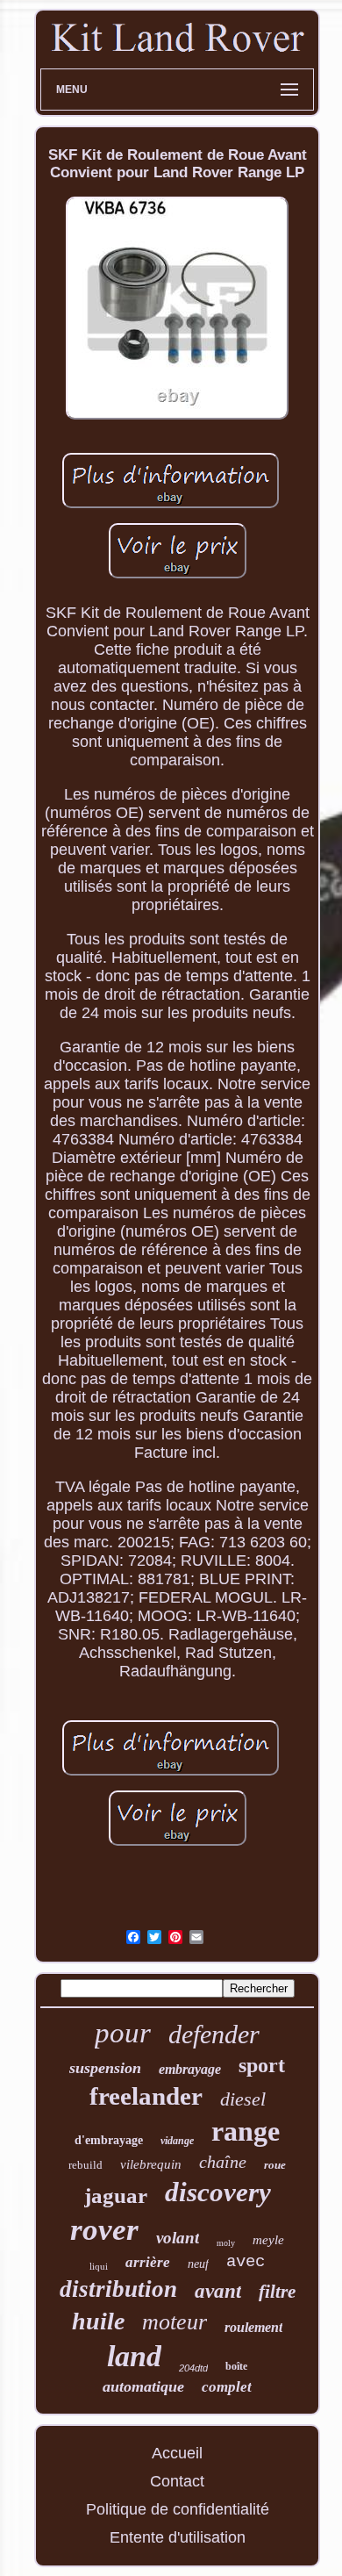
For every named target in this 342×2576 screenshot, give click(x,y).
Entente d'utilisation (178, 2537)
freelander (146, 2096)
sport (262, 2065)
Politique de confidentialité (178, 2509)
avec (246, 2262)
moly (226, 2243)
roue (275, 2165)
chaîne (223, 2162)
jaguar (116, 2196)
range (246, 2131)
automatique (143, 2386)
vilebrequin (151, 2164)
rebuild (85, 2165)
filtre (277, 2292)
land (134, 2356)
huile (98, 2321)
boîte (236, 2366)
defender (214, 2034)
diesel (243, 2099)
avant (218, 2291)
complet (227, 2387)
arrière (148, 2262)
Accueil (177, 2453)
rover (104, 2230)
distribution (118, 2289)
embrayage (190, 2069)
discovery (218, 2192)
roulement (253, 2327)
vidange (177, 2141)
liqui (99, 2266)
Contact (177, 2481)
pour (123, 2033)
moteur (175, 2322)
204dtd (193, 2368)
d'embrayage (109, 2140)
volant (178, 2238)
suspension (105, 2068)
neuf (198, 2264)
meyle (268, 2240)
